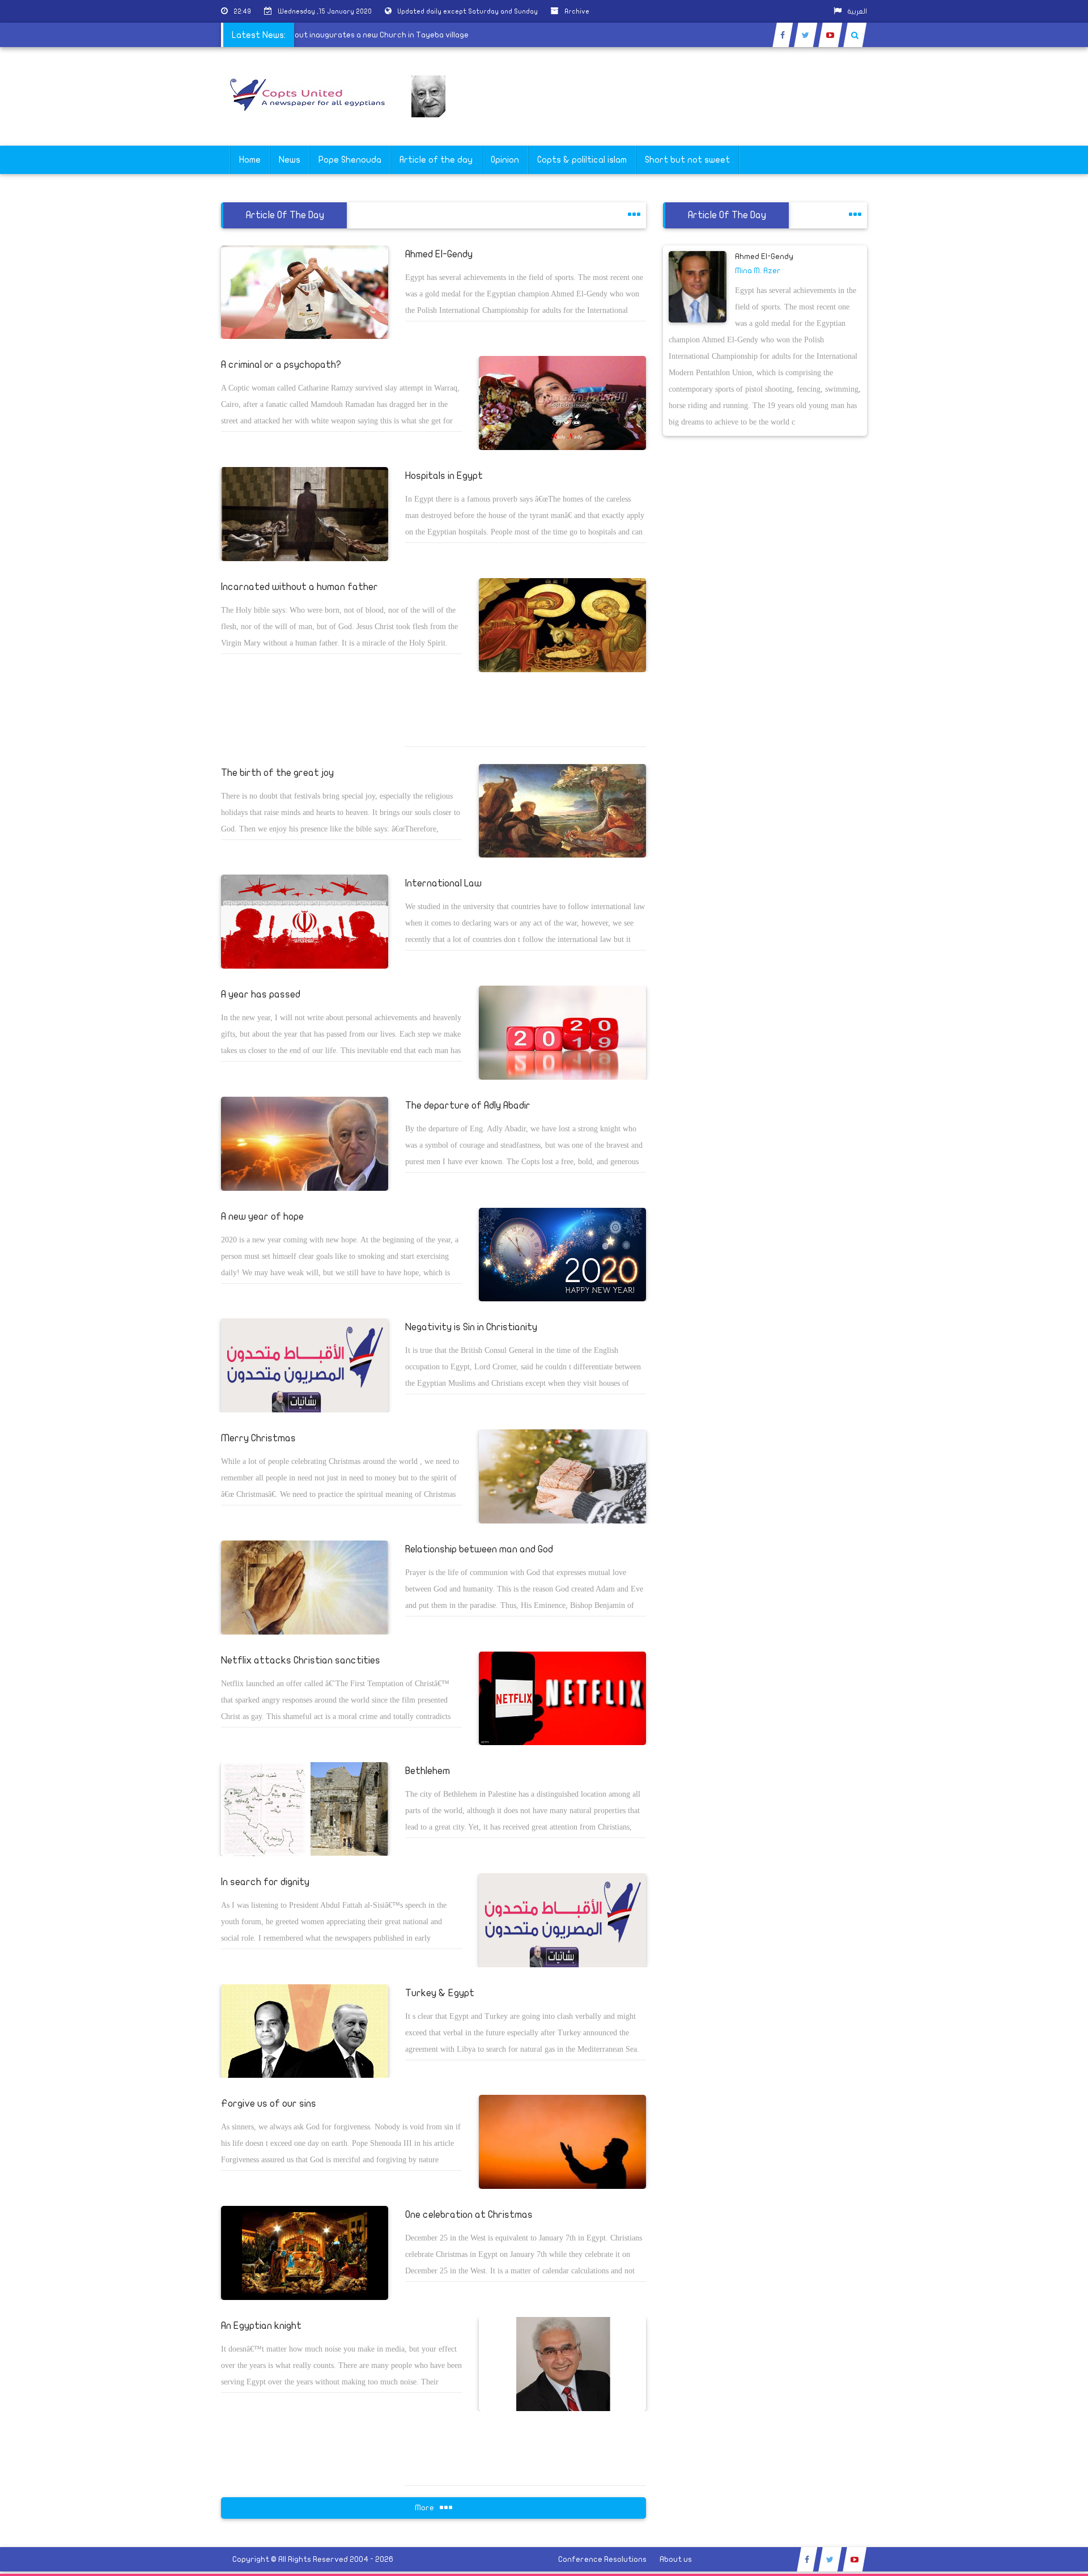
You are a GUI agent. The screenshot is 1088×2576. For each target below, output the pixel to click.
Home (250, 160)
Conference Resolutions (602, 2559)
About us (676, 2559)
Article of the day (436, 160)
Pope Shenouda (350, 160)
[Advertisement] (1034, 358)
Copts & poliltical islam (582, 160)
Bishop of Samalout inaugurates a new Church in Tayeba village (396, 35)
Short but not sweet (687, 160)
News (290, 160)
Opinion (505, 160)
